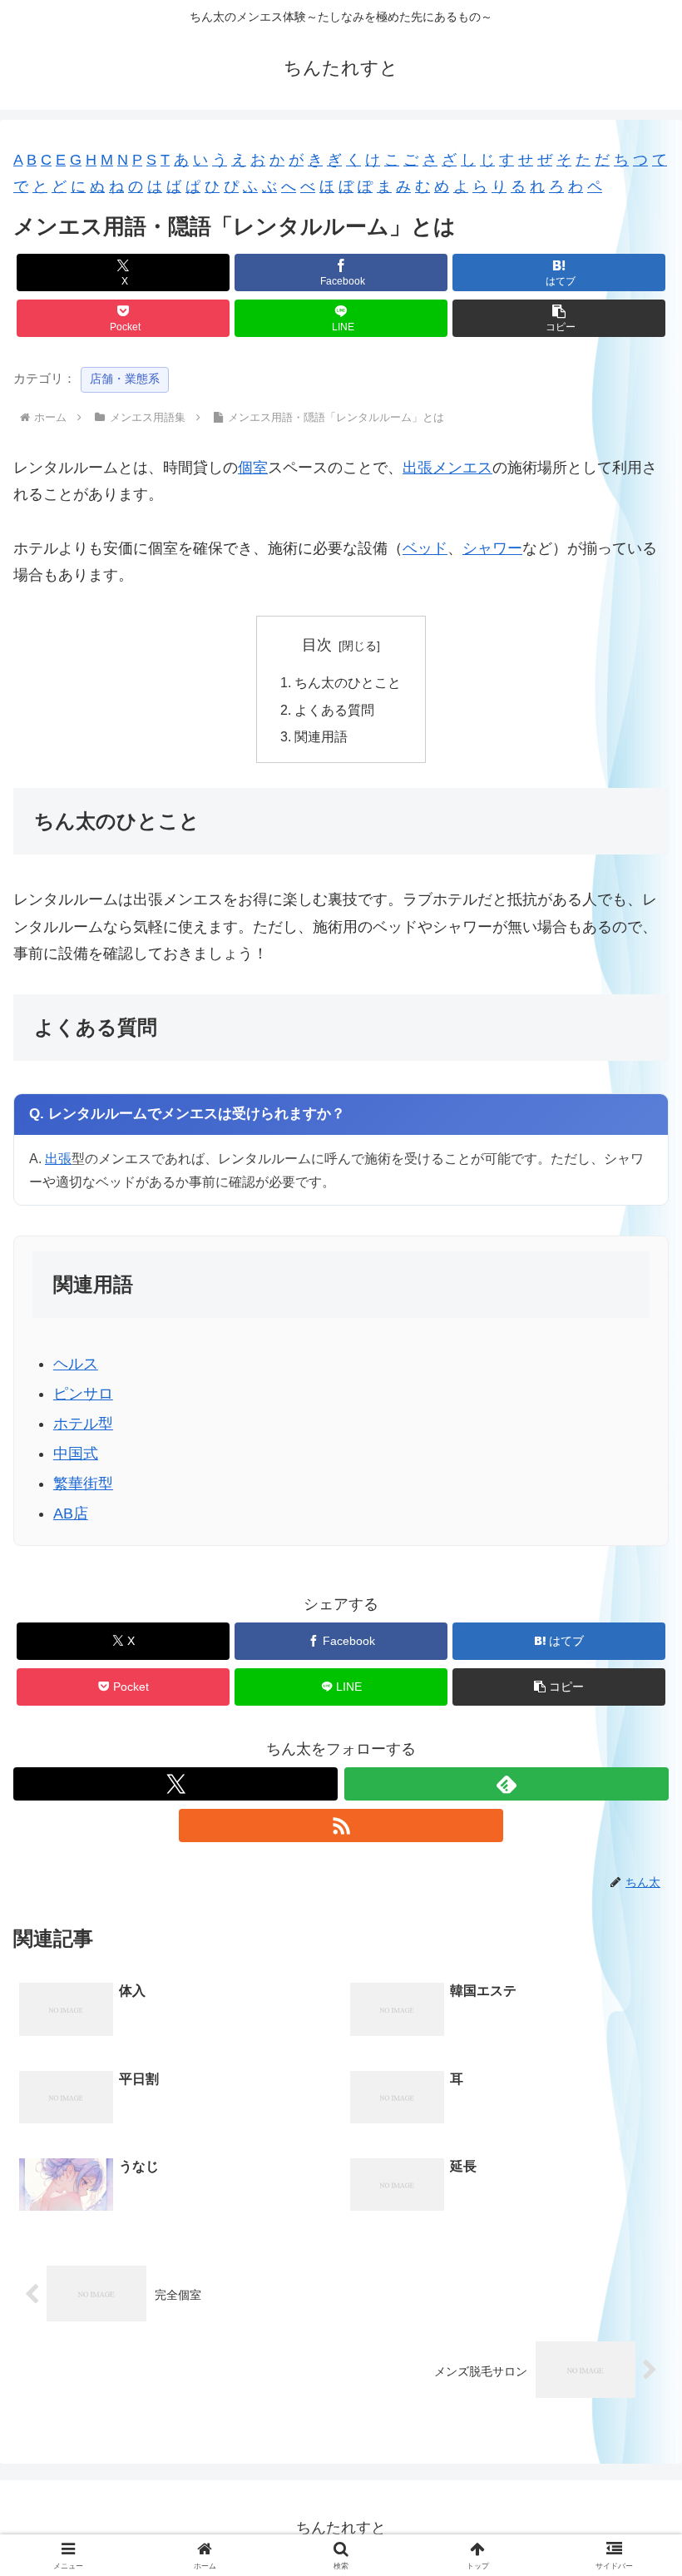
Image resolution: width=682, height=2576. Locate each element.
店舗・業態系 (125, 379)
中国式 (76, 1454)
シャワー (492, 548)
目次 (317, 645)
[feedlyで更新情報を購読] (507, 1784)
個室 (253, 468)
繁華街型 (83, 1484)
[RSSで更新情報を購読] (341, 1825)
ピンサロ (83, 1394)
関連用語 (321, 736)
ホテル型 (83, 1424)
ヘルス (76, 1364)
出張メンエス (447, 468)
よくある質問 (334, 710)
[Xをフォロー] (175, 1784)
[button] (559, 318)
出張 (58, 1158)
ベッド (425, 548)
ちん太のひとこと (348, 682)
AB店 (71, 1513)
